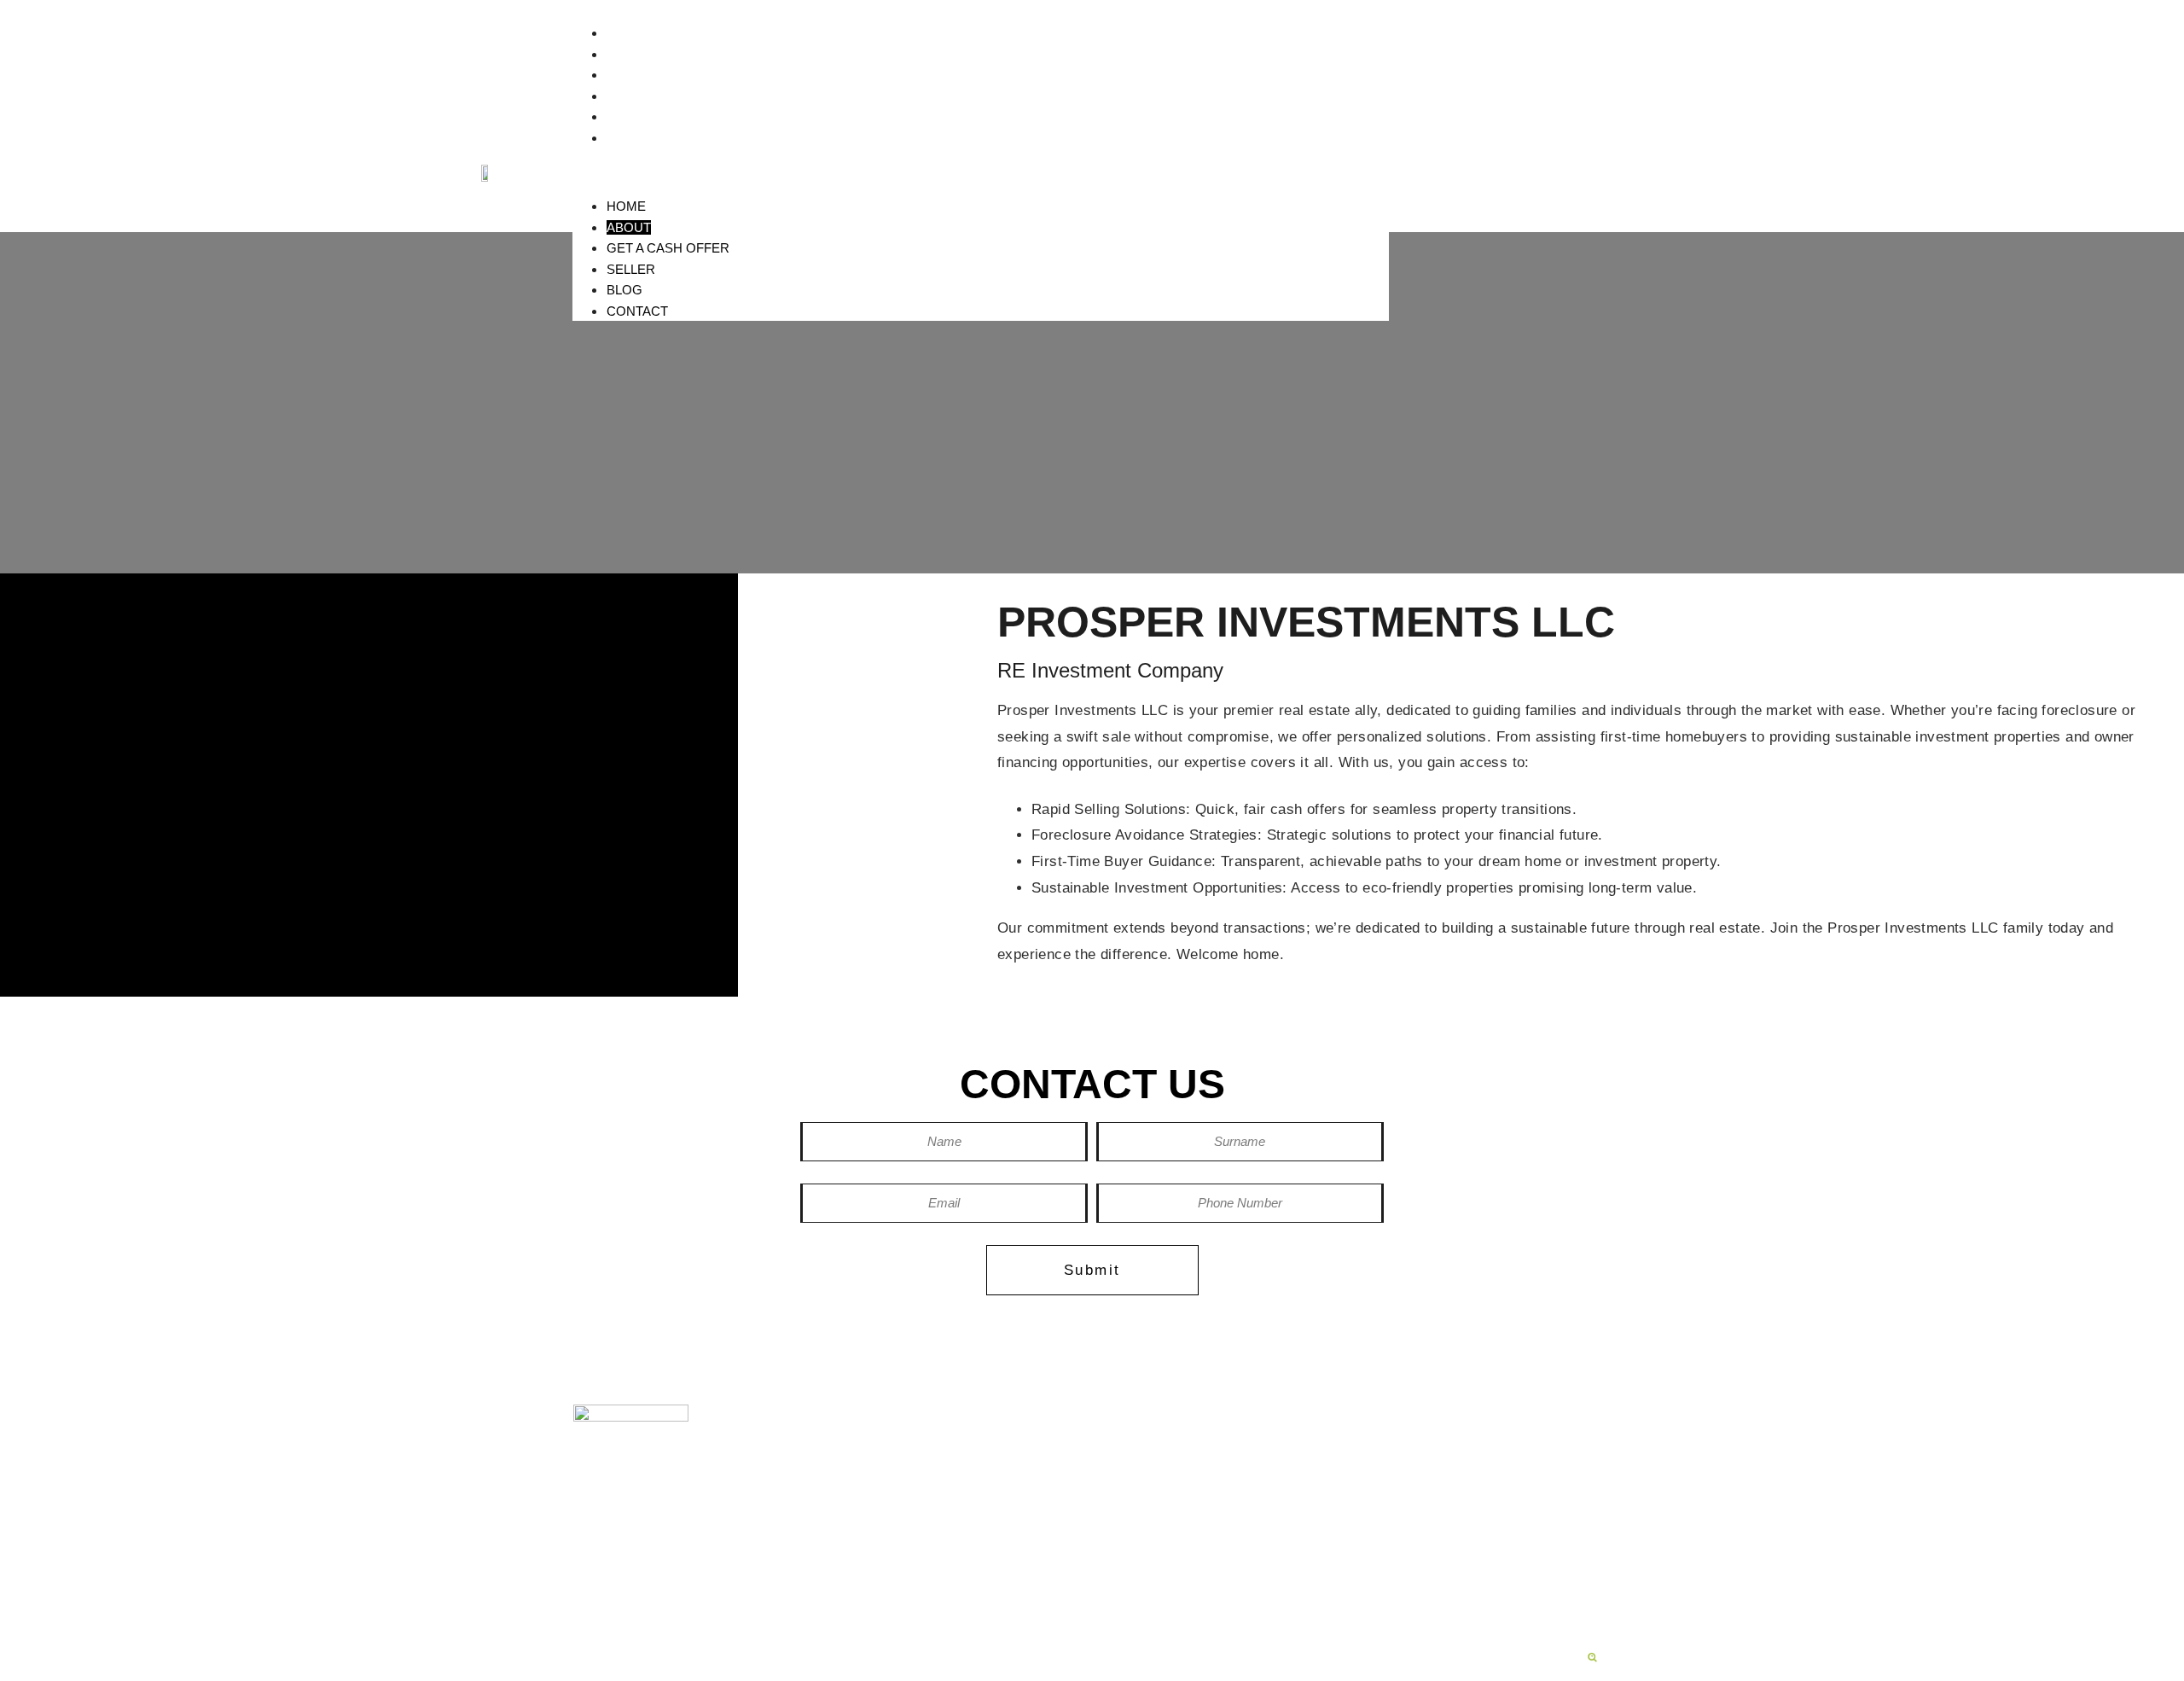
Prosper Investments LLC (1160, 1443)
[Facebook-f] (621, 1537)
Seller (631, 96)
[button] (981, 172)
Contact (637, 138)
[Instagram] (681, 1537)
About (629, 54)
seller (1308, 1443)
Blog (624, 116)
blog (1450, 1443)
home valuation (1339, 1472)
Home (626, 33)
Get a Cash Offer (668, 75)
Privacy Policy (870, 1643)
